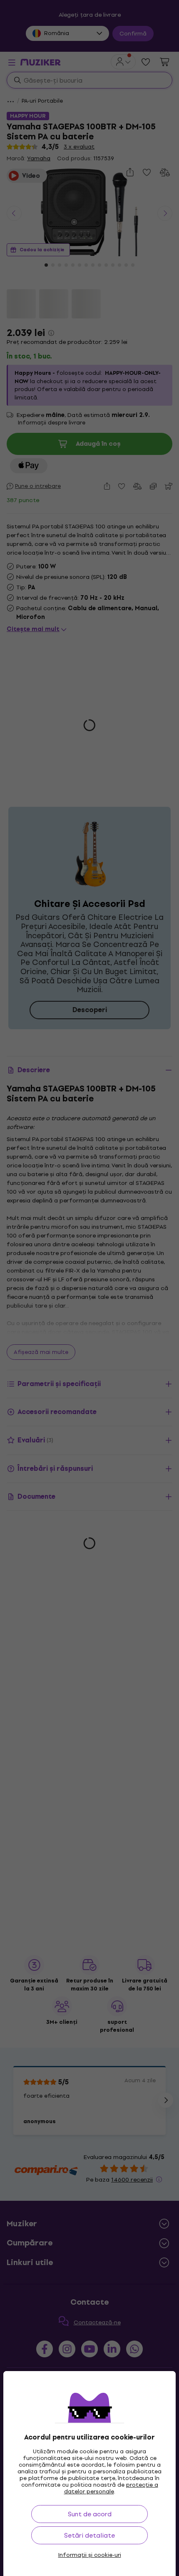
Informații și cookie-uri (90, 2555)
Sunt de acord (90, 2514)
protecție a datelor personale (111, 2488)
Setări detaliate (89, 2535)
